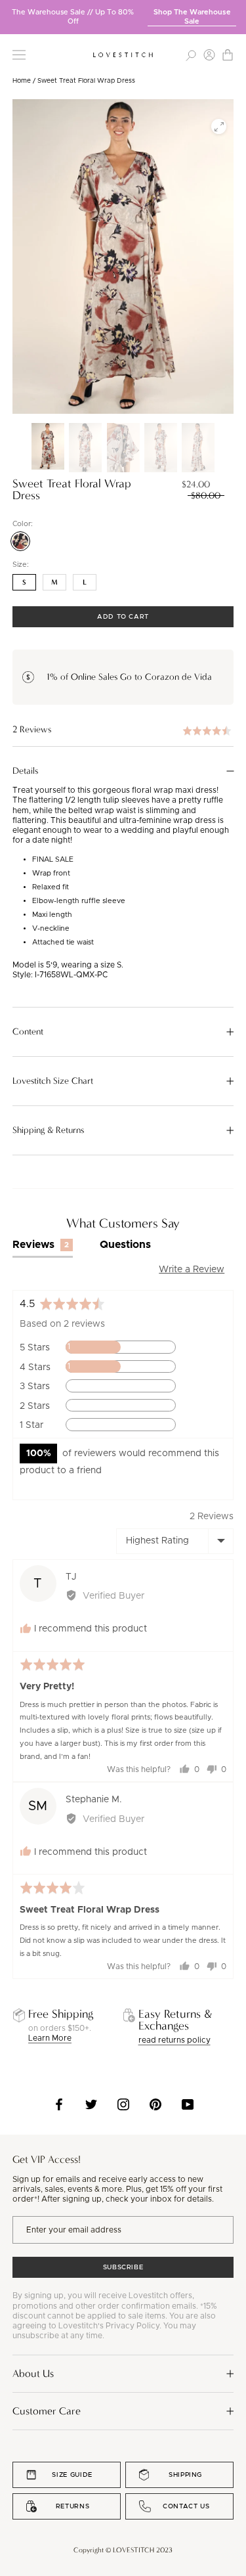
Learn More (50, 2038)
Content (28, 1032)
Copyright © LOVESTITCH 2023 (123, 2550)
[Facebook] (59, 2104)
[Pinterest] (155, 2104)
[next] (236, 12)
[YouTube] (188, 2104)
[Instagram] (123, 2104)
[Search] (191, 55)
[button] (123, 730)
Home (22, 81)
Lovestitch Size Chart (53, 1081)
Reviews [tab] (41, 1245)
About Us (33, 2373)
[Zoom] (219, 126)
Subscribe (123, 2267)
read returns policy (174, 2040)
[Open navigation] (19, 55)
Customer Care (47, 2411)
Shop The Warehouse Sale (192, 17)
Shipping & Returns (48, 1130)
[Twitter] (91, 2104)
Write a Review (192, 1270)
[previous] (10, 12)
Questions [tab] (125, 1245)
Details (25, 771)
